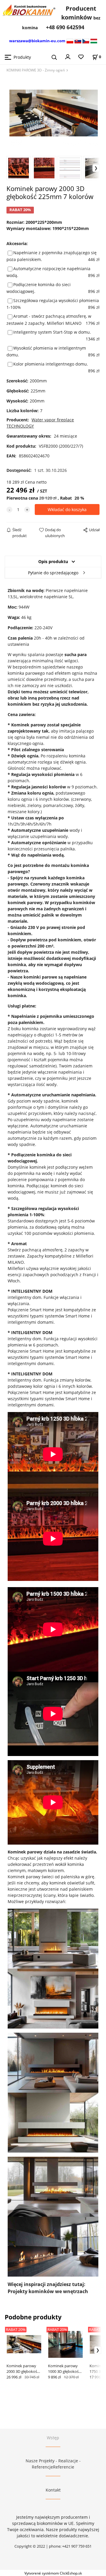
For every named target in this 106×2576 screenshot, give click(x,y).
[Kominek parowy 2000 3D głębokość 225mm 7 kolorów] (53, 114)
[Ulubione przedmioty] (81, 57)
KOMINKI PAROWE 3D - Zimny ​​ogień (36, 70)
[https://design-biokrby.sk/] (78, 41)
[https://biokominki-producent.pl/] (70, 41)
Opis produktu (53, 561)
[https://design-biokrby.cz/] (86, 41)
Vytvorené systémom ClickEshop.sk (53, 2573)
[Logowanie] (68, 56)
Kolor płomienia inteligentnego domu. (51, 364)
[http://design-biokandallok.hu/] (94, 41)
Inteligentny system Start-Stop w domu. (52, 332)
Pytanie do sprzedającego (53, 573)
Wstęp (53, 2438)
